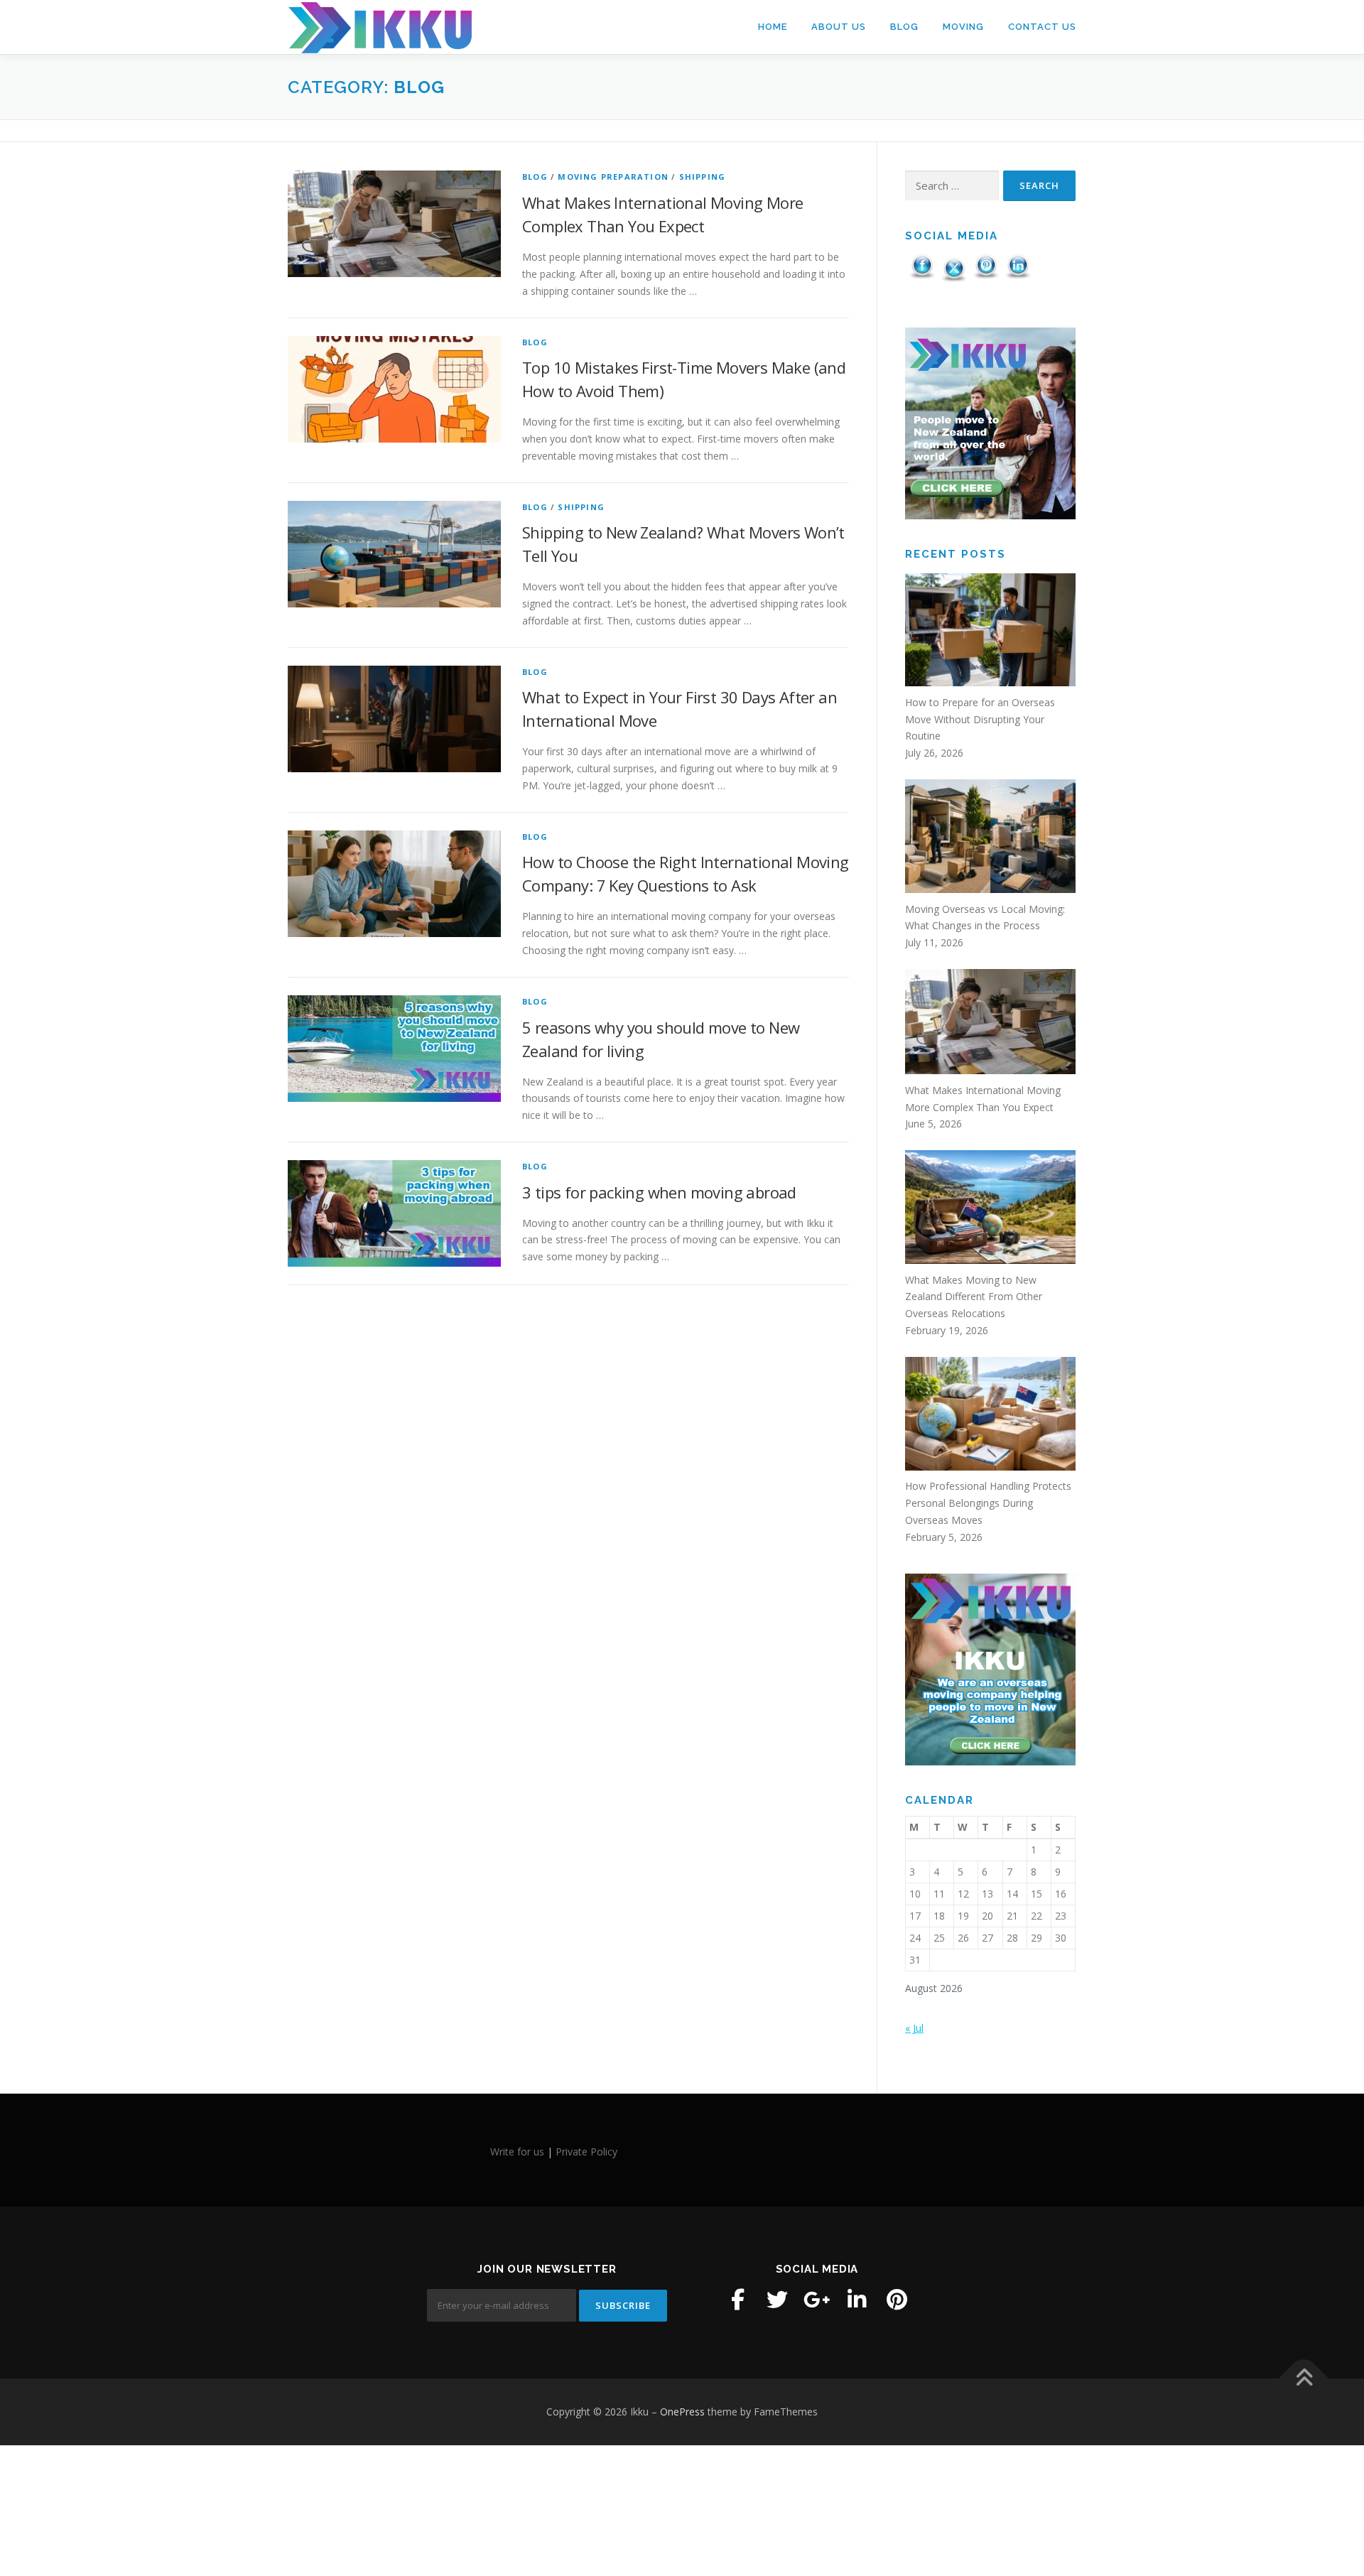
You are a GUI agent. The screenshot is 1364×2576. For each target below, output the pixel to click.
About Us (839, 27)
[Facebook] (737, 2300)
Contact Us (1042, 27)
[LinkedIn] (857, 2300)
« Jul (914, 2028)
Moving (963, 27)
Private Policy (586, 2152)
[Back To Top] (1304, 2379)
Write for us (517, 2152)
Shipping (703, 177)
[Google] (817, 2300)
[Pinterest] (897, 2300)
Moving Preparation (613, 177)
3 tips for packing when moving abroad (659, 1192)
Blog (904, 27)
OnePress (682, 2412)
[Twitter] (777, 2300)
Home (773, 27)
